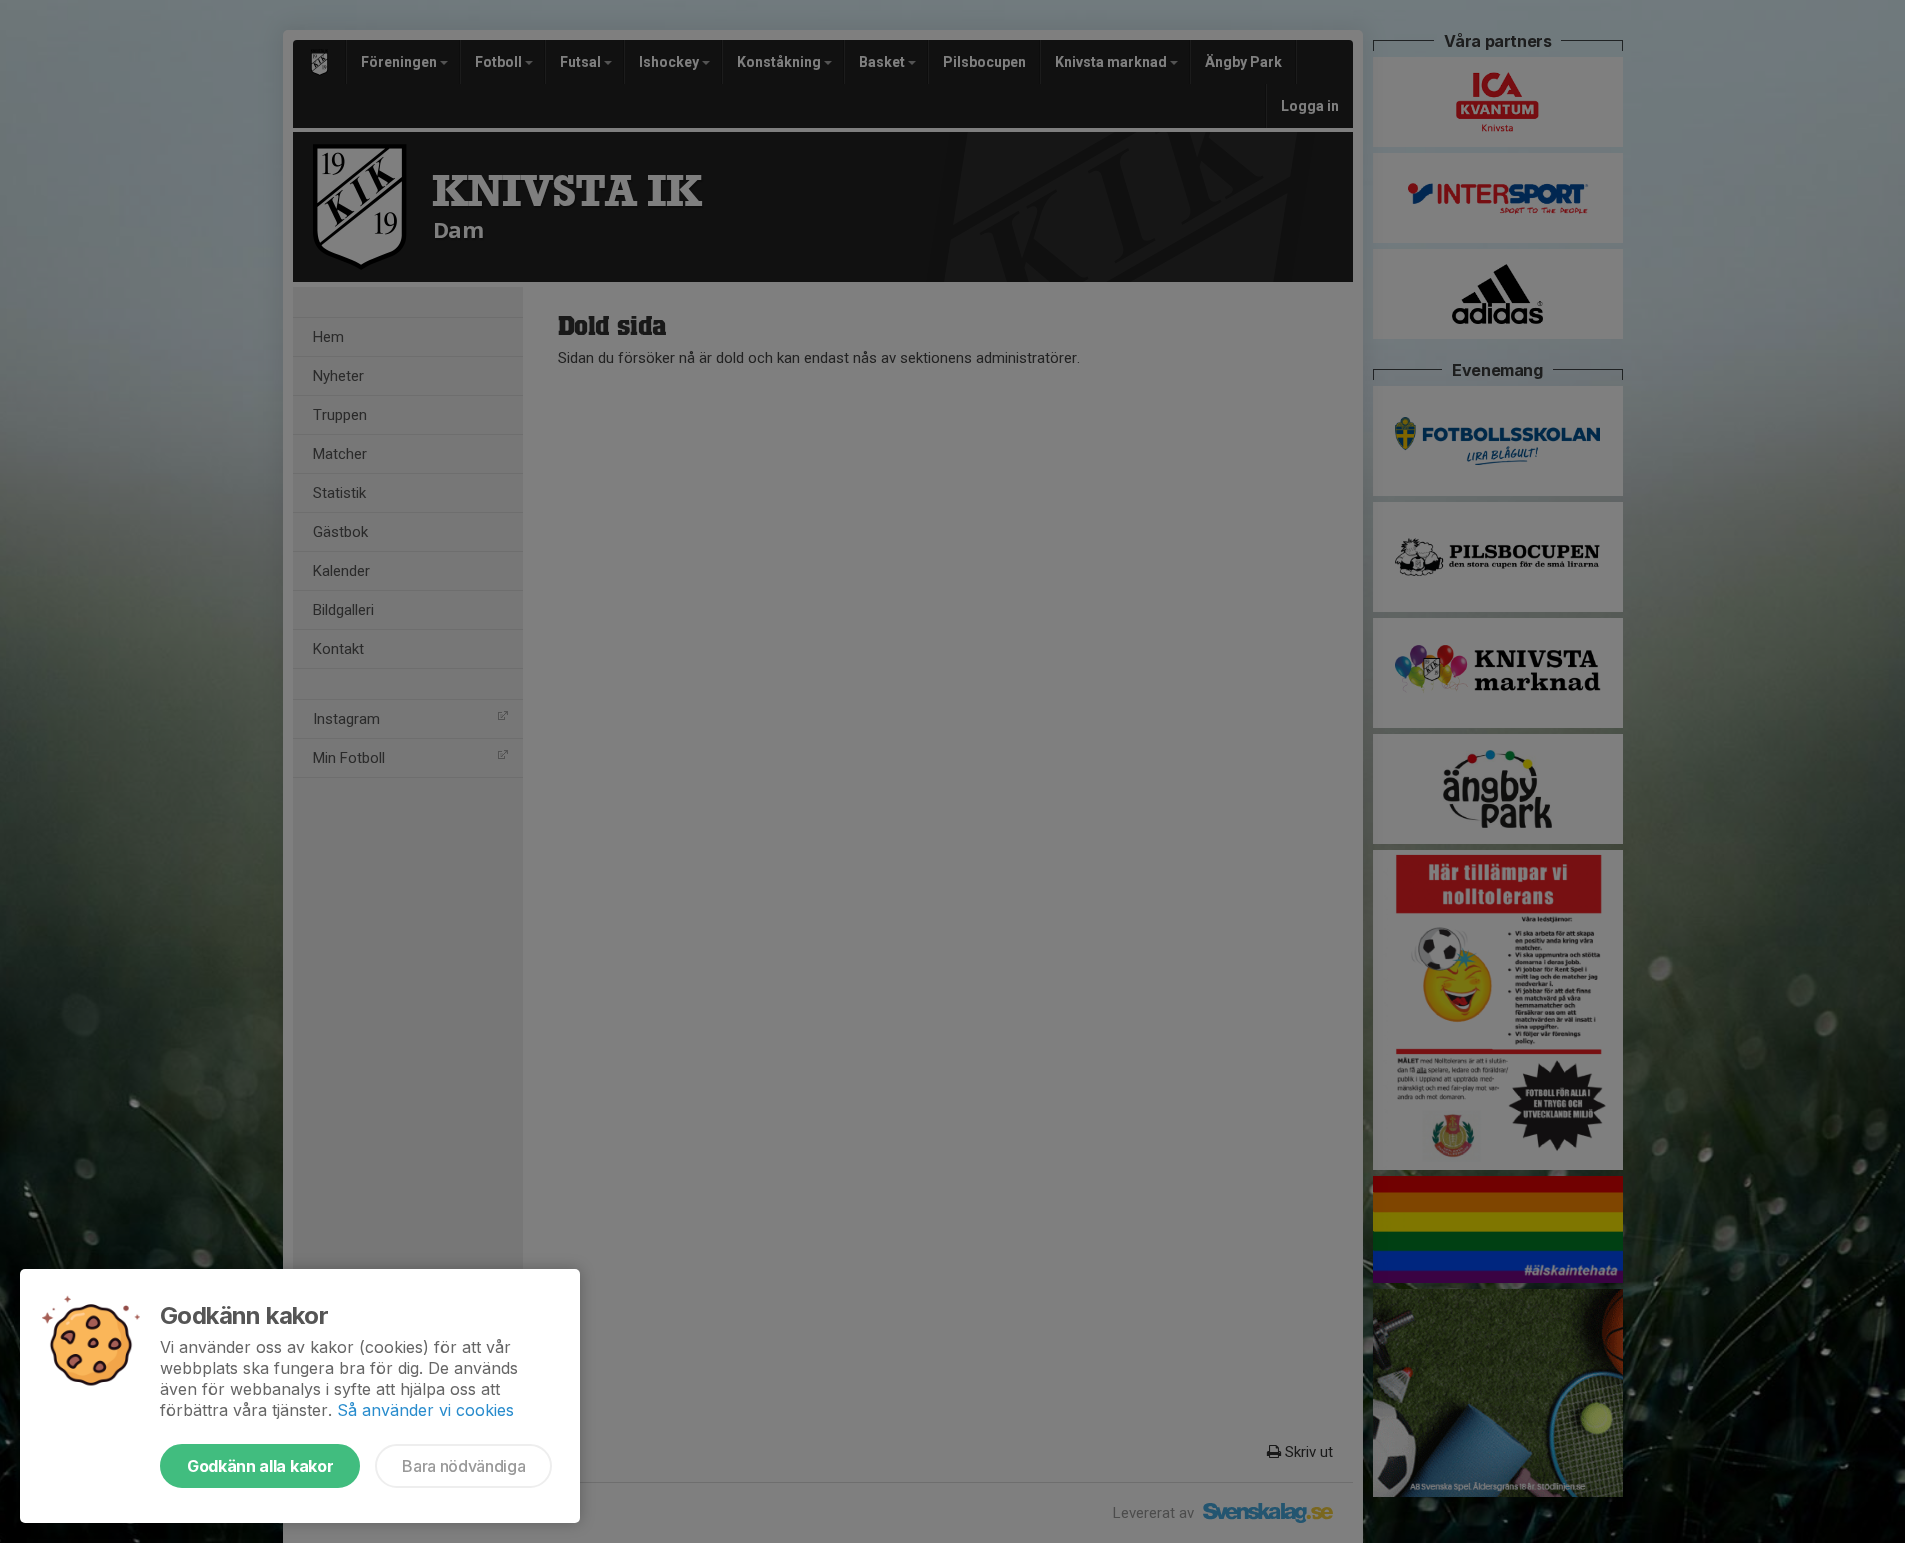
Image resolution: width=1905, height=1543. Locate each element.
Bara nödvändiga (463, 1466)
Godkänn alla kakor (260, 1466)
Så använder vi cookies (425, 1410)
